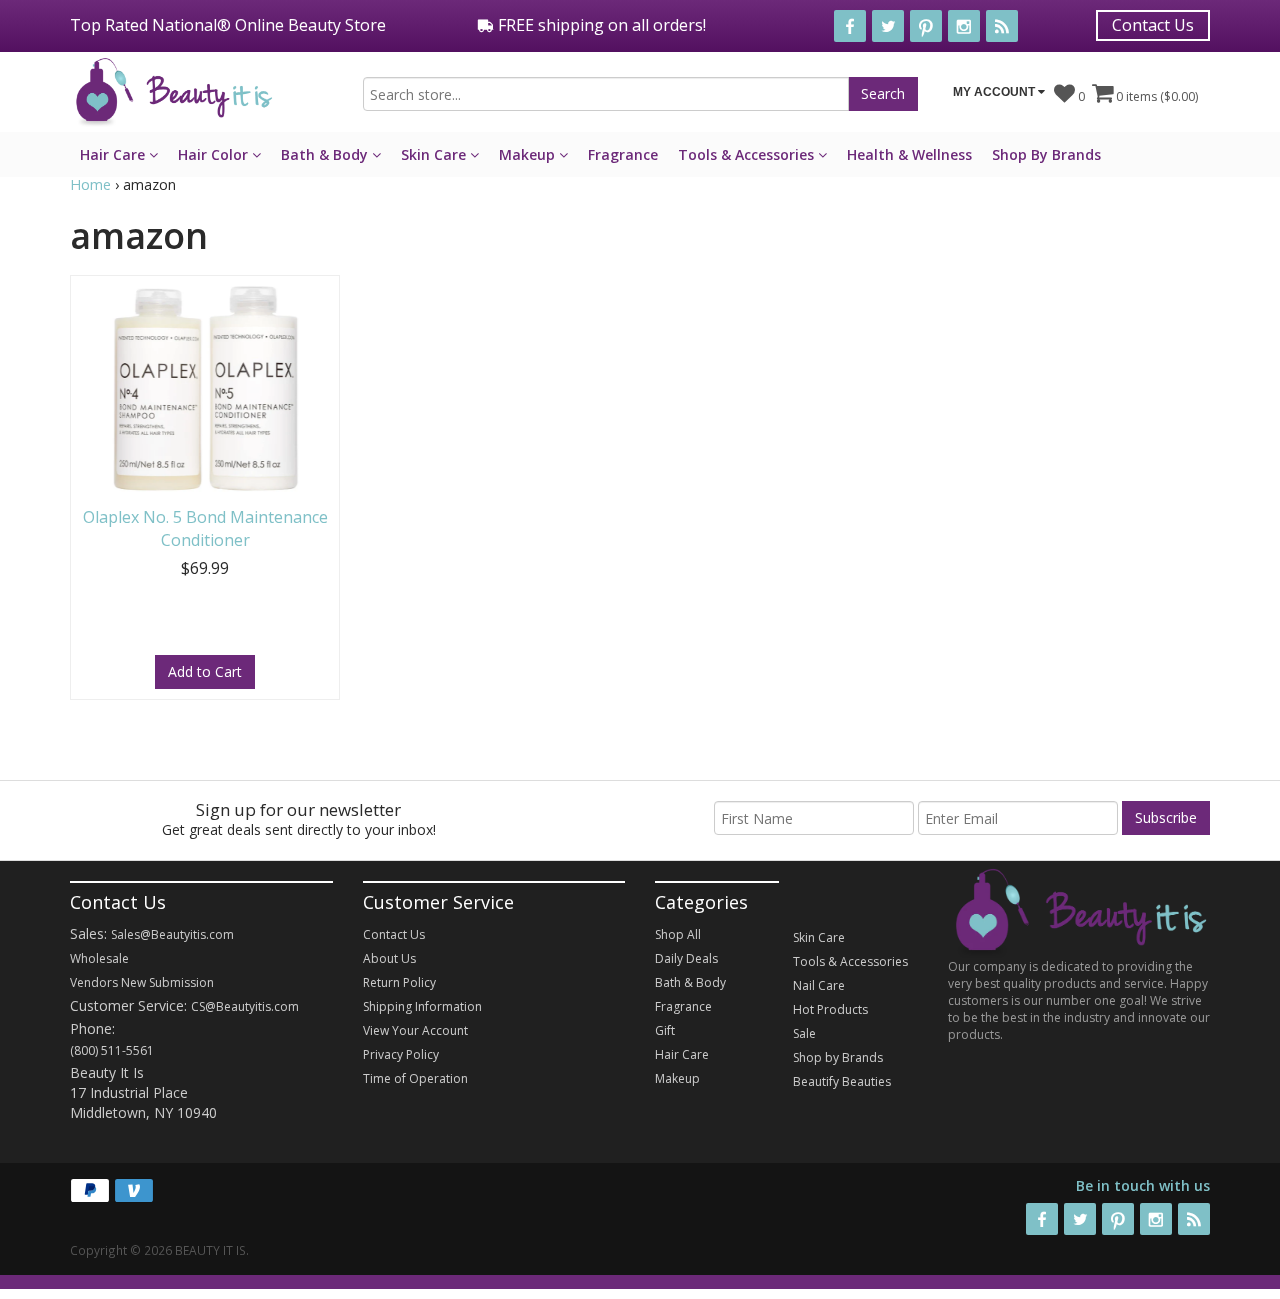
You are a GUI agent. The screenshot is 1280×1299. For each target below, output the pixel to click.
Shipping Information (422, 1006)
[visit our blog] (1002, 26)
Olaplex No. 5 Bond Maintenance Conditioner (205, 528)
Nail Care (819, 985)
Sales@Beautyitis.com (172, 934)
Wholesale (99, 958)
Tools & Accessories (748, 154)
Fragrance (623, 154)
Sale (804, 1033)
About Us (389, 958)
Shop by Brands (838, 1057)
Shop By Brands (1046, 154)
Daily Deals (686, 958)
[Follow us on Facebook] (850, 26)
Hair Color (215, 154)
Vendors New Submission (142, 982)
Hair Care (114, 154)
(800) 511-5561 (112, 1050)
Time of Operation (415, 1078)
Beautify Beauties (842, 1081)
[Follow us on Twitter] (888, 26)
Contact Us (1153, 25)
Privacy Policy (401, 1054)
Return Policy (399, 982)
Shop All (678, 934)
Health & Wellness (909, 154)
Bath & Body (326, 154)
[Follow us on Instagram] (964, 26)
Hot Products (830, 1009)
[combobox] (606, 94)
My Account (995, 92)
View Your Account (415, 1030)
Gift (665, 1030)
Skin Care (435, 154)
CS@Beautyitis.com (245, 1006)
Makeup (529, 154)
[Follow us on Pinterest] (926, 26)
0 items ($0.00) (1155, 96)
